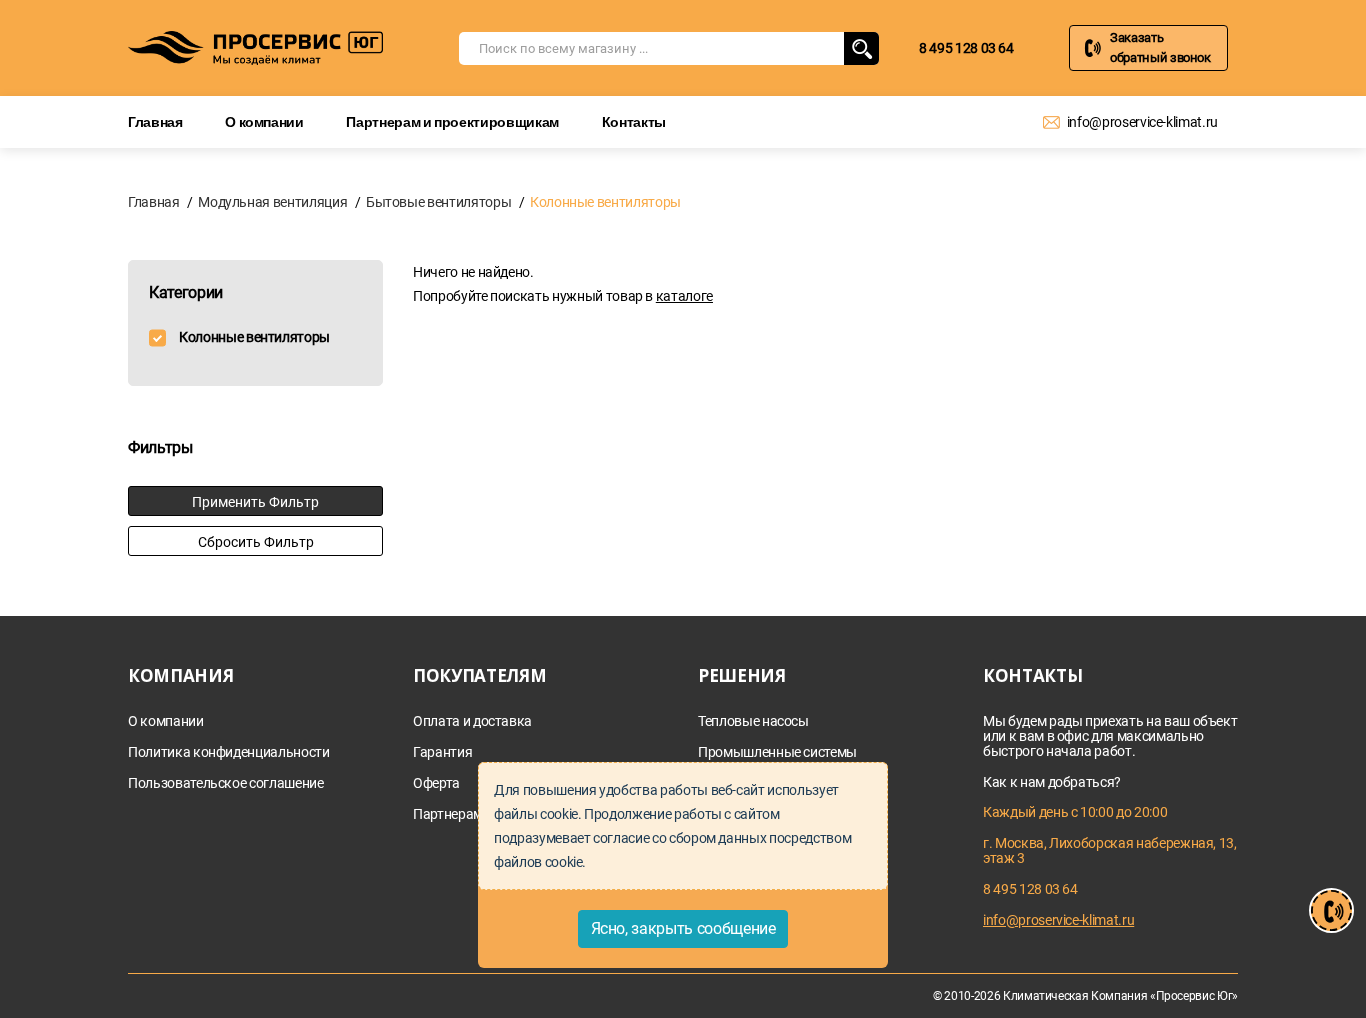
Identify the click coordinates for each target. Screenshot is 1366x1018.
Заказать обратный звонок (1160, 47)
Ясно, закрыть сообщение (683, 928)
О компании (264, 121)
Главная (155, 121)
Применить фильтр (255, 502)
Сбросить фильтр (256, 542)
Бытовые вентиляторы (438, 202)
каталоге (684, 296)
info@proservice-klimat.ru (1142, 122)
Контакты (634, 121)
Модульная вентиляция (272, 202)
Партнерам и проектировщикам (452, 121)
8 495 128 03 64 (966, 48)
